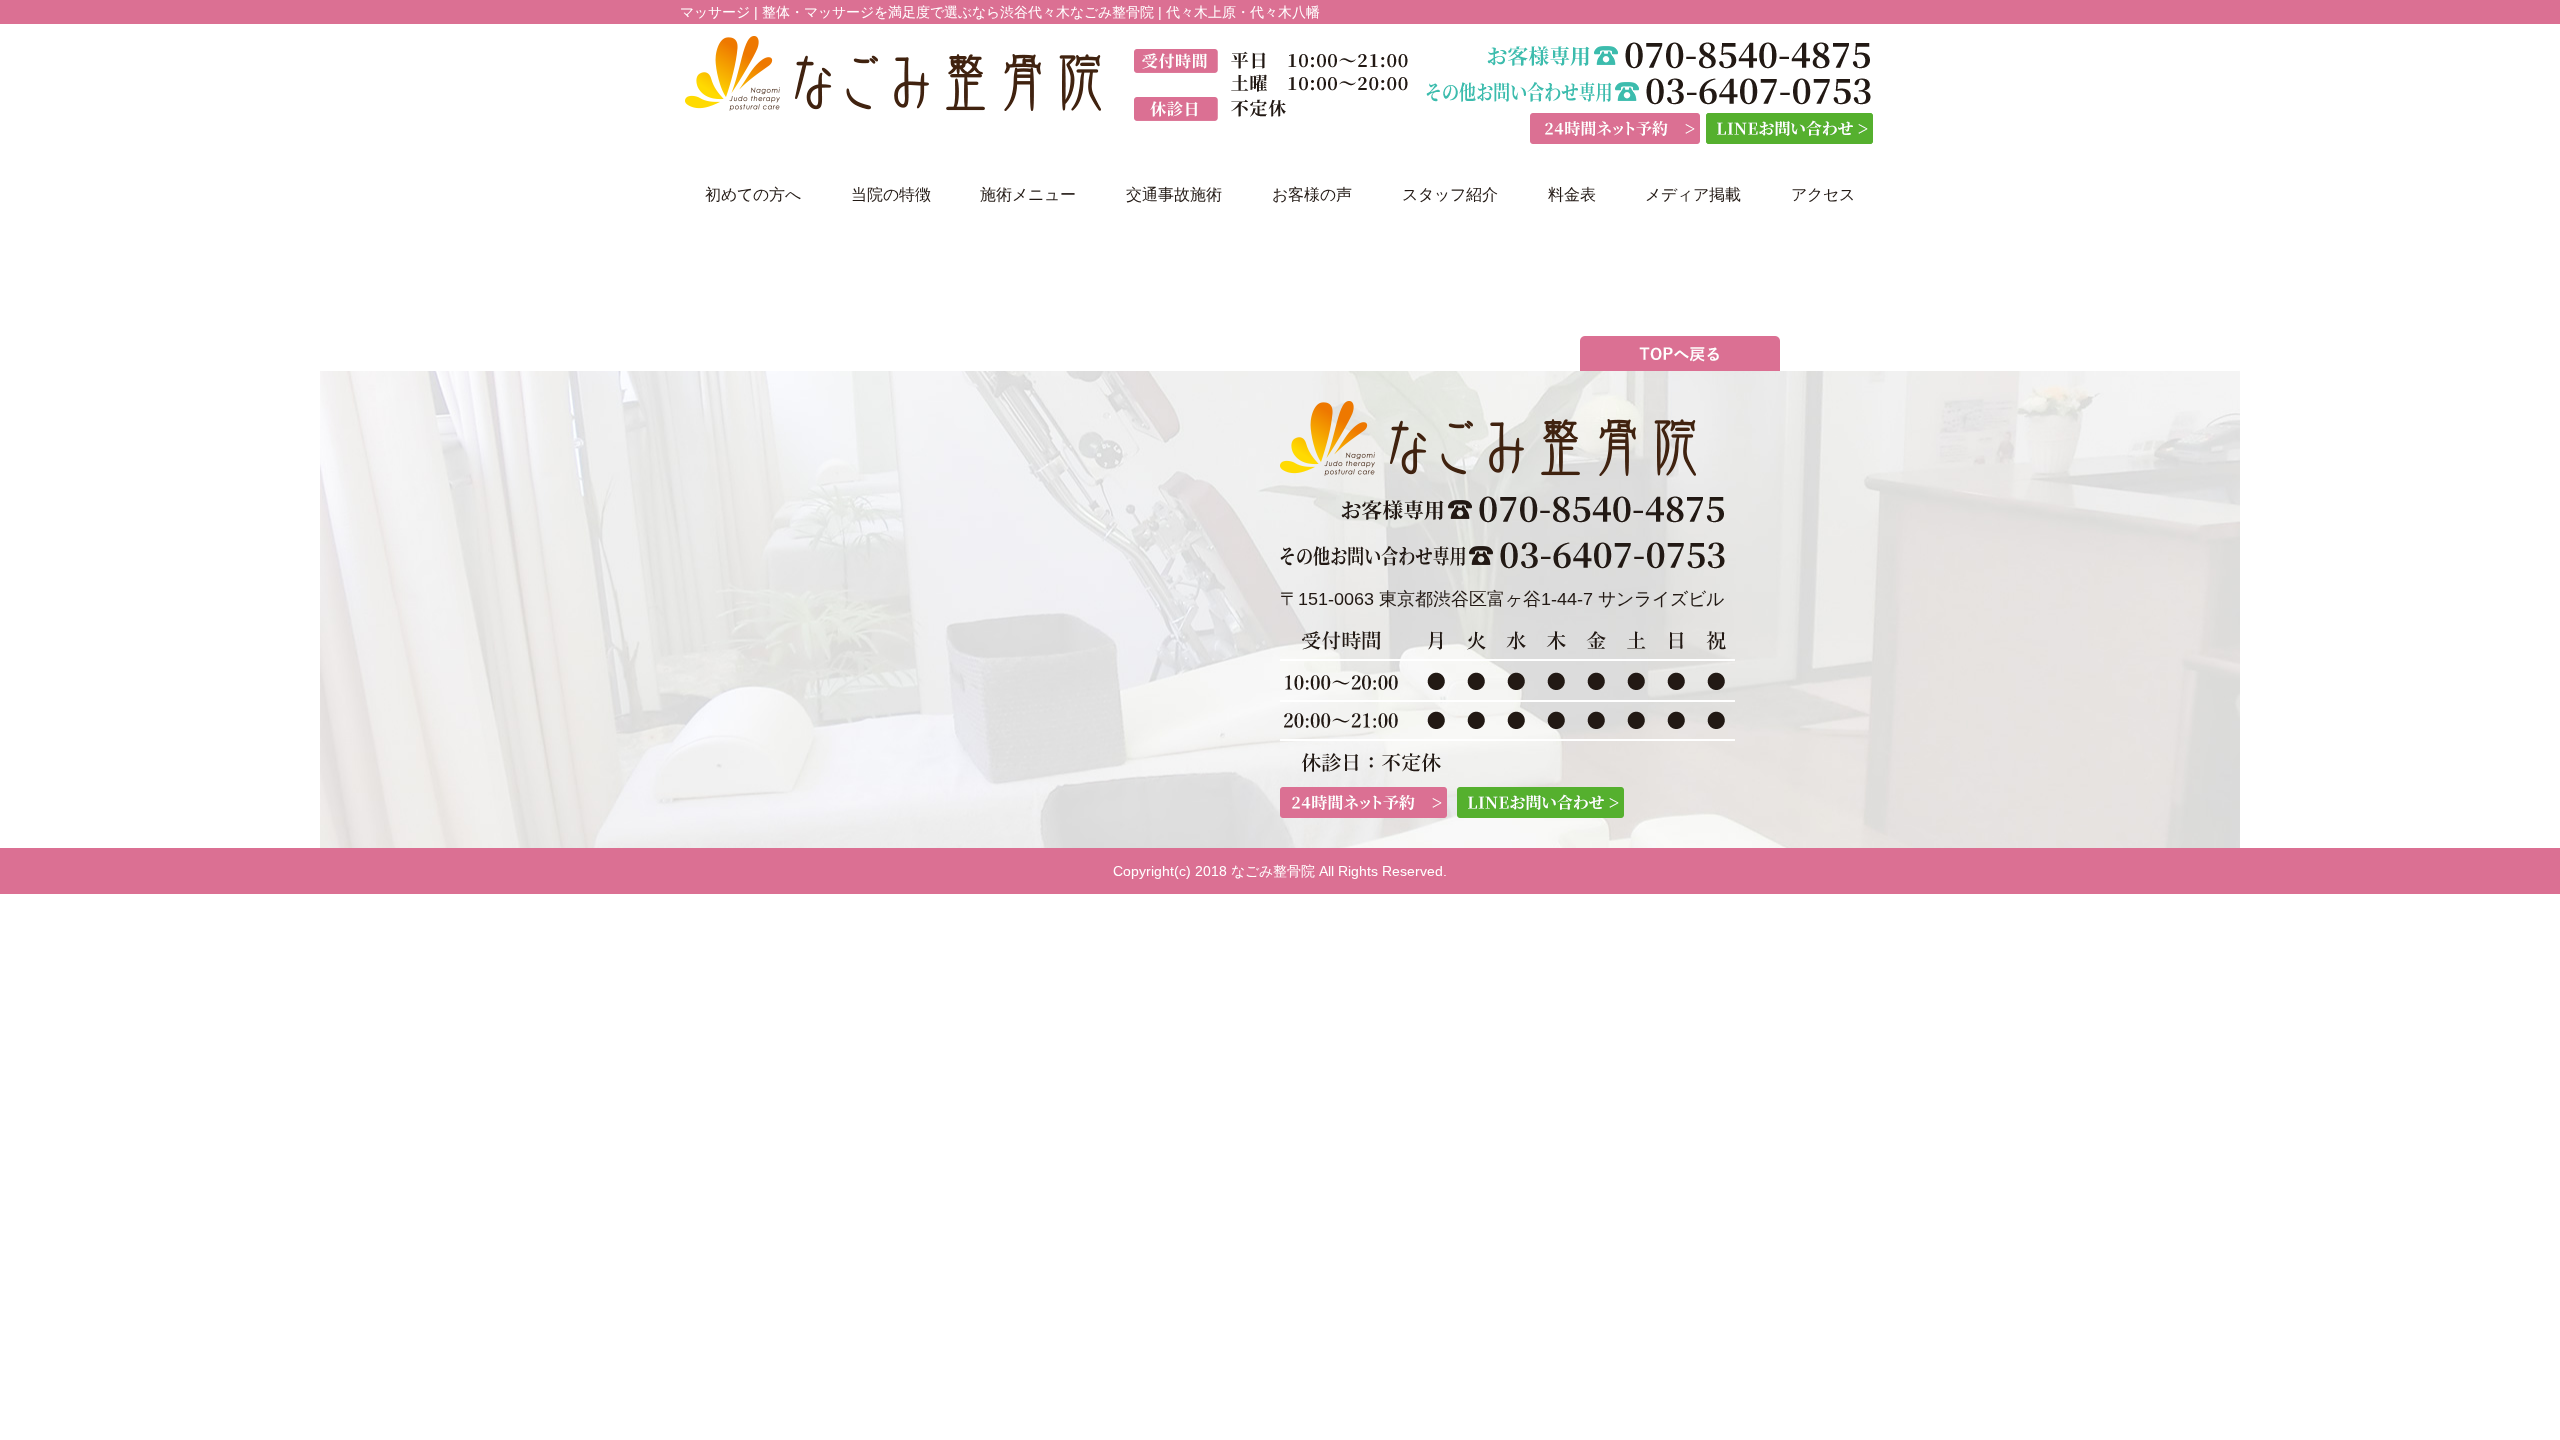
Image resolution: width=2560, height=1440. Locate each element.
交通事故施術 (1174, 194)
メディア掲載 (1693, 194)
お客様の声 (1312, 194)
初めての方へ (753, 194)
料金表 (1572, 194)
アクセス (1823, 194)
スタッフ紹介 (1450, 194)
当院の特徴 (891, 194)
